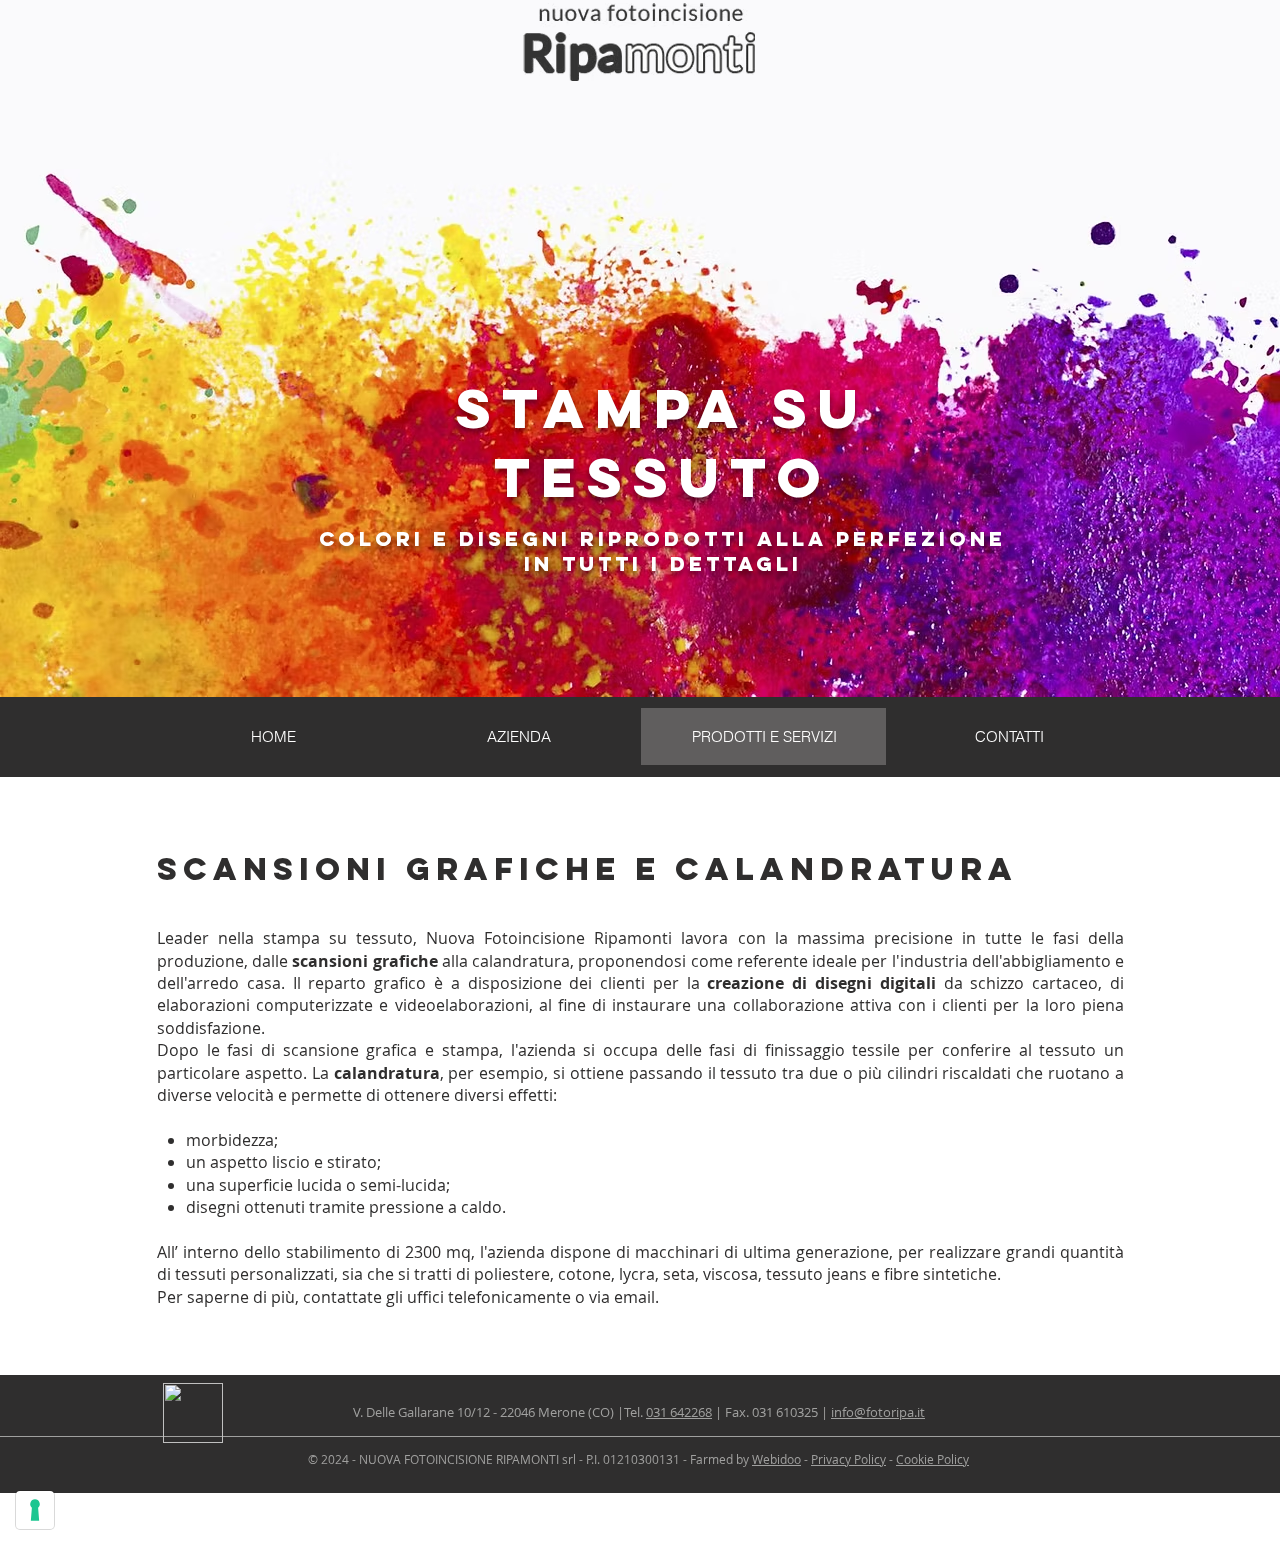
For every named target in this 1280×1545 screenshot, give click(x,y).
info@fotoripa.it (878, 1412)
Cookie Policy (932, 1459)
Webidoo (776, 1459)
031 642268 (679, 1412)
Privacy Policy (848, 1459)
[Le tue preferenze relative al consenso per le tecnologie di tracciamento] (35, 1510)
